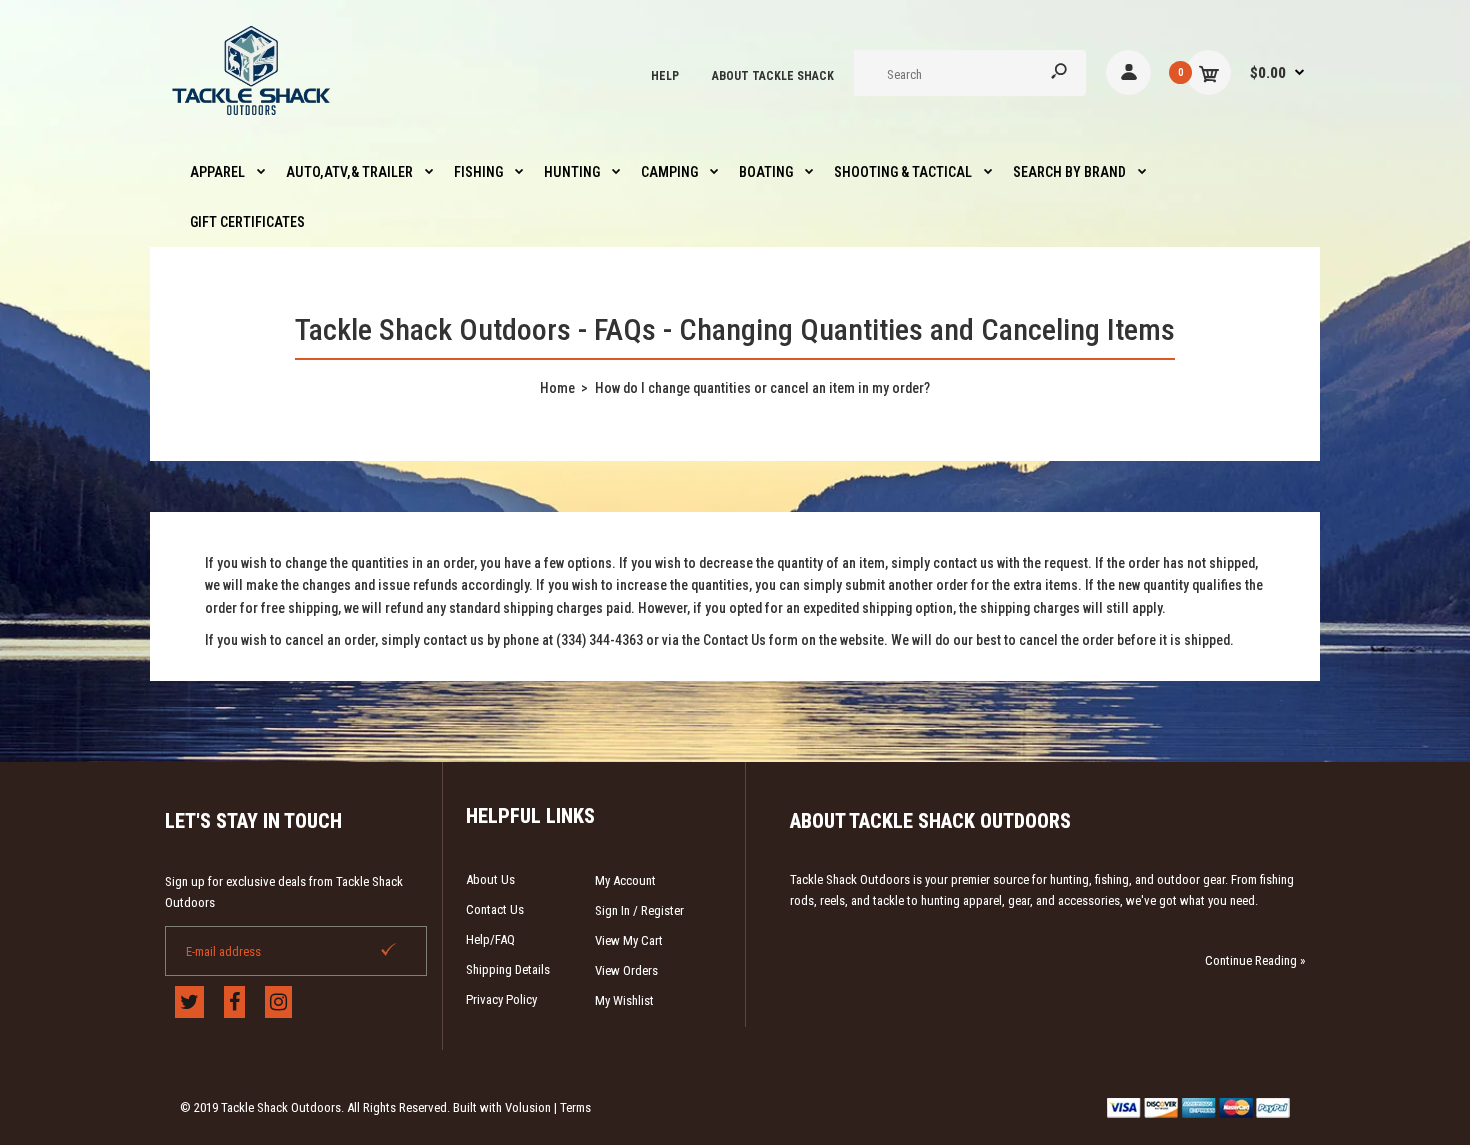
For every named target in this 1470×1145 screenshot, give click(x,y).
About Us (490, 879)
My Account (625, 880)
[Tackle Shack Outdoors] (252, 120)
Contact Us (495, 909)
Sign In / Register (639, 910)
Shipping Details (508, 969)
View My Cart (629, 940)
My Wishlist (624, 1000)
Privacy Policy (501, 999)
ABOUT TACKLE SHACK (773, 76)
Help (665, 76)
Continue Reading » (1255, 960)
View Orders (626, 970)
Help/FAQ (490, 939)
